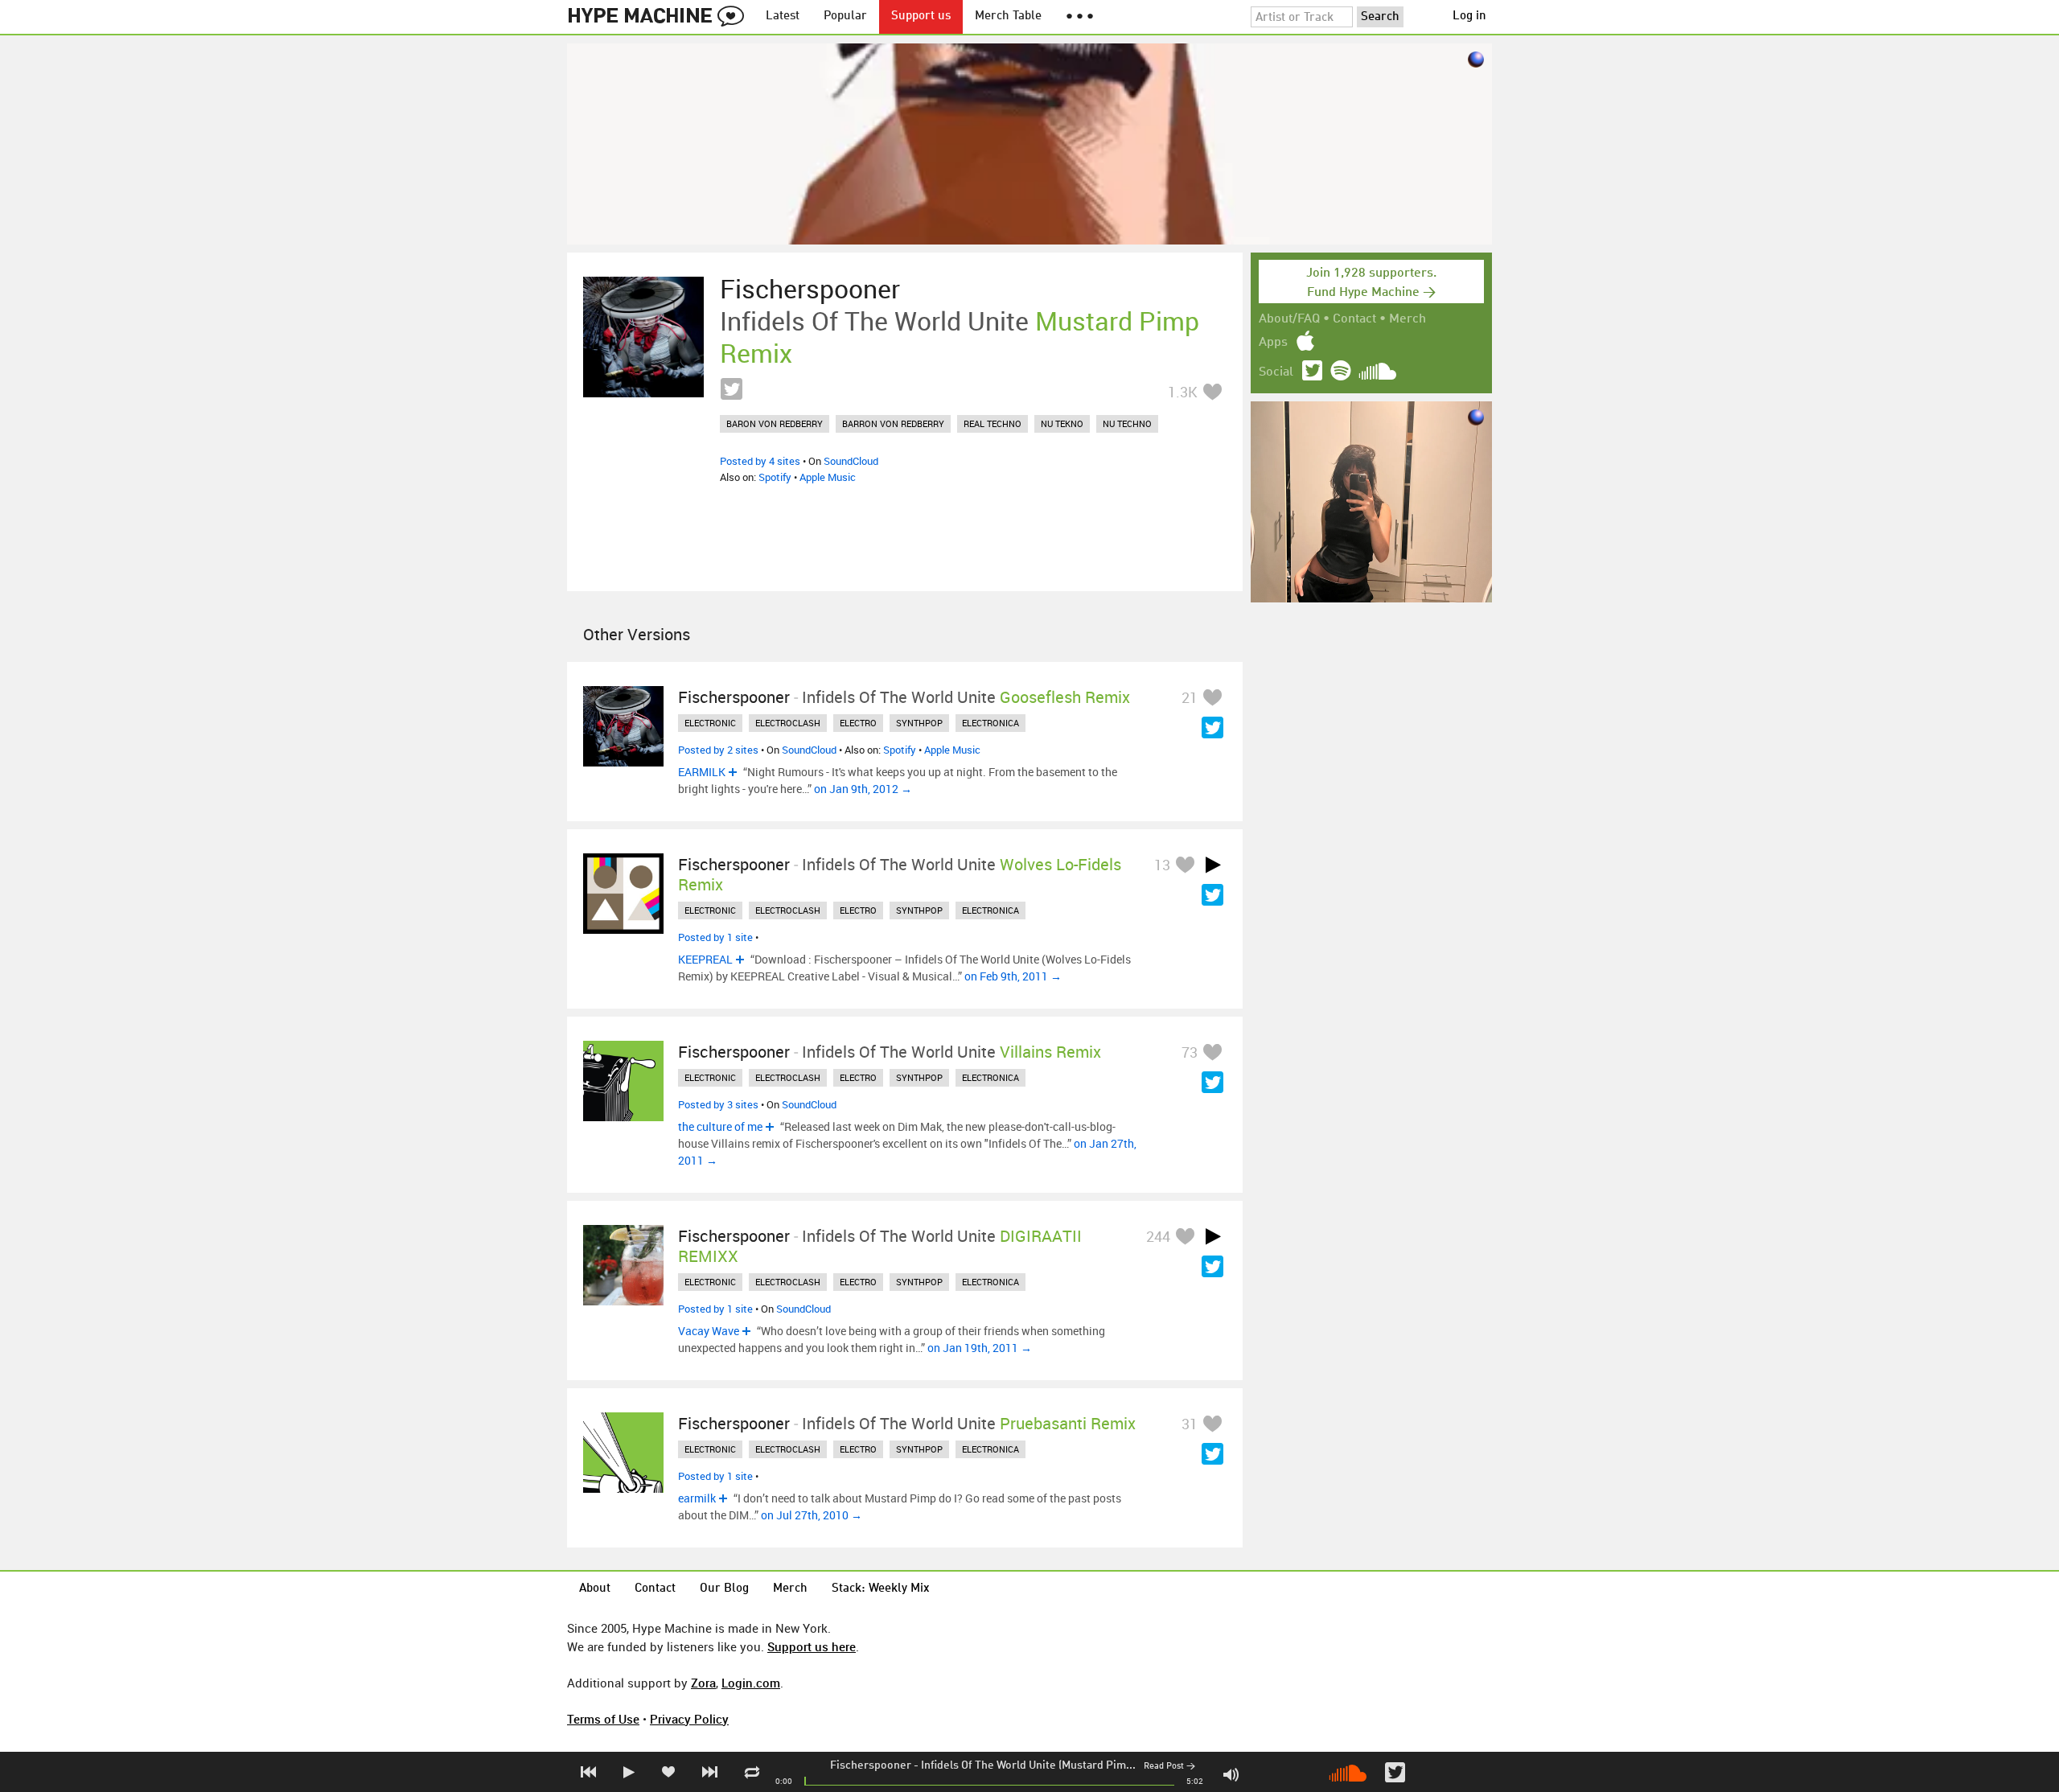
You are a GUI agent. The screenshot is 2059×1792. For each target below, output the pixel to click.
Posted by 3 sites (718, 1104)
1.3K (1183, 392)
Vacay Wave (709, 1331)
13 (1162, 865)
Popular (845, 16)
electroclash (788, 723)
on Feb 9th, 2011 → (1013, 976)
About (595, 1589)
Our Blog (724, 1589)
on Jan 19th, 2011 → (980, 1348)
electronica (990, 723)
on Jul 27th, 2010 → (812, 1515)
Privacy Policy (689, 1719)
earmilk (697, 1498)
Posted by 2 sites (718, 750)
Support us (921, 16)
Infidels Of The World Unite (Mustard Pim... (1028, 1765)
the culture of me (720, 1126)
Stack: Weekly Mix (881, 1589)
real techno (993, 423)
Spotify (775, 477)
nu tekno (1062, 423)
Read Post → (1169, 1767)
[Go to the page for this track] (643, 337)
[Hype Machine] (660, 17)
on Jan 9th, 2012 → (863, 789)
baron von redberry (775, 423)
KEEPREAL (705, 959)
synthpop (919, 723)
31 (1190, 1424)
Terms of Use (603, 1719)
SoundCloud (851, 461)
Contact (1354, 319)
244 (1158, 1236)
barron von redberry (893, 423)
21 (1190, 697)
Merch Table (1008, 16)
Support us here (812, 1646)
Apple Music (828, 477)
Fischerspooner (871, 1765)
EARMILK (702, 772)
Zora (703, 1683)
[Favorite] (1212, 391)
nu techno (1127, 423)
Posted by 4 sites (760, 461)
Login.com (751, 1683)
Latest (783, 16)
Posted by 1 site (715, 937)
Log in (1469, 16)
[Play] (1213, 865)
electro (858, 723)
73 (1190, 1052)
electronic (710, 723)
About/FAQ (1289, 319)
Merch (1408, 319)
